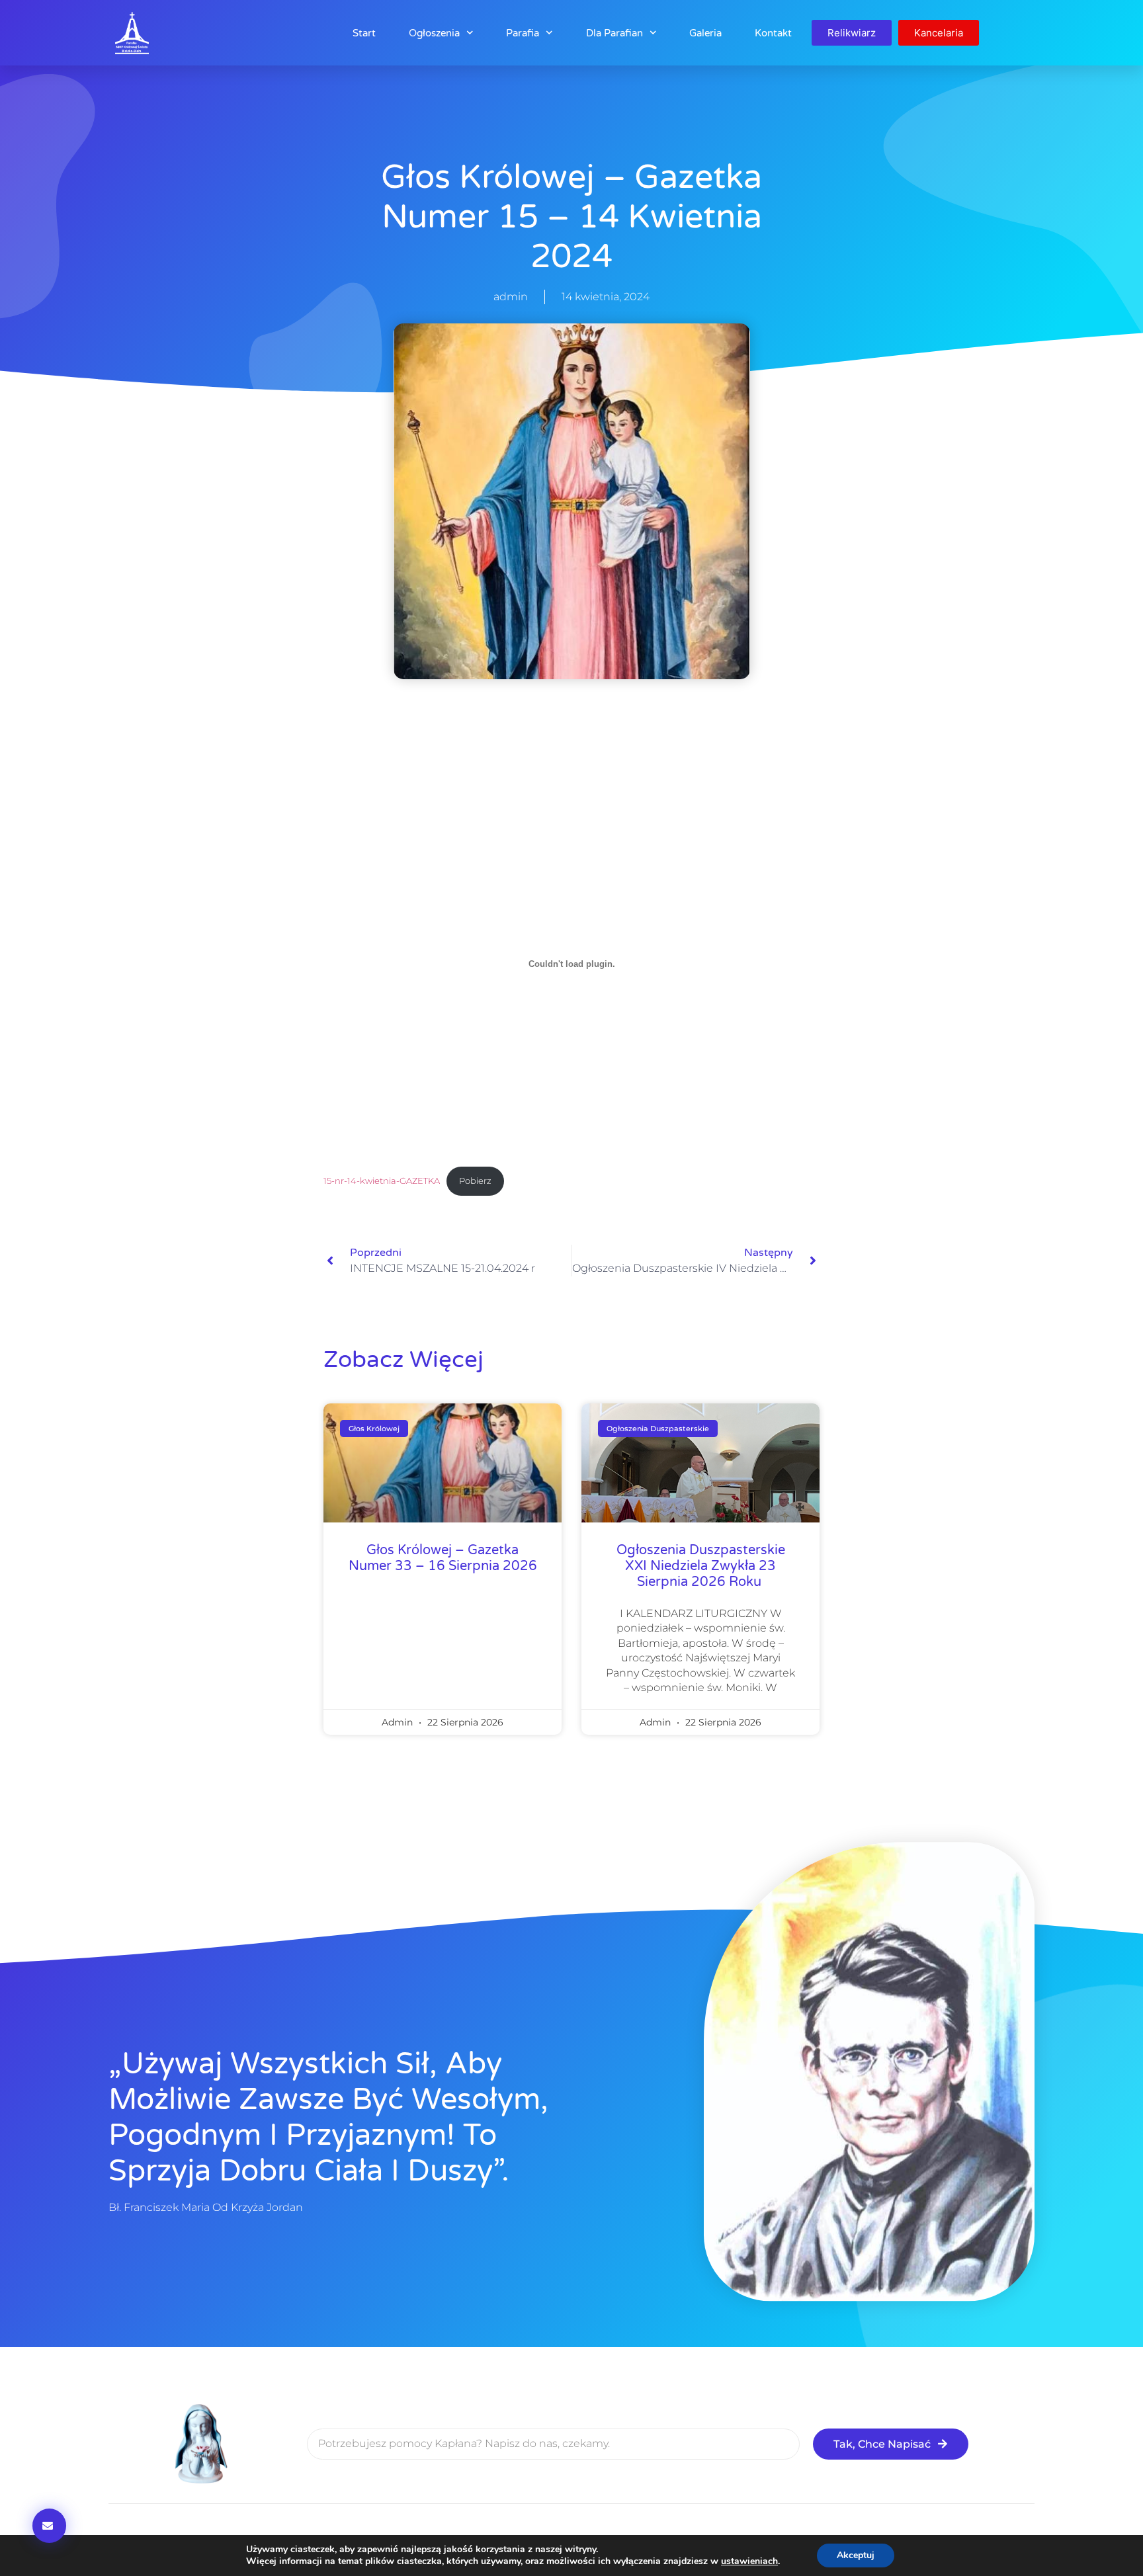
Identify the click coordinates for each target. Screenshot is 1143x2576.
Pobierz (475, 1181)
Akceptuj (856, 2555)
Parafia (523, 33)
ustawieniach (749, 2561)
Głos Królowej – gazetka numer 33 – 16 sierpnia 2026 (443, 1558)
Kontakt (773, 33)
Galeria (705, 33)
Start (364, 33)
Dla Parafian (614, 33)
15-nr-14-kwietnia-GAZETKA (382, 1181)
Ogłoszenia (434, 33)
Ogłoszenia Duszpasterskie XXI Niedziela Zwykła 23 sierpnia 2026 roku (701, 1566)
